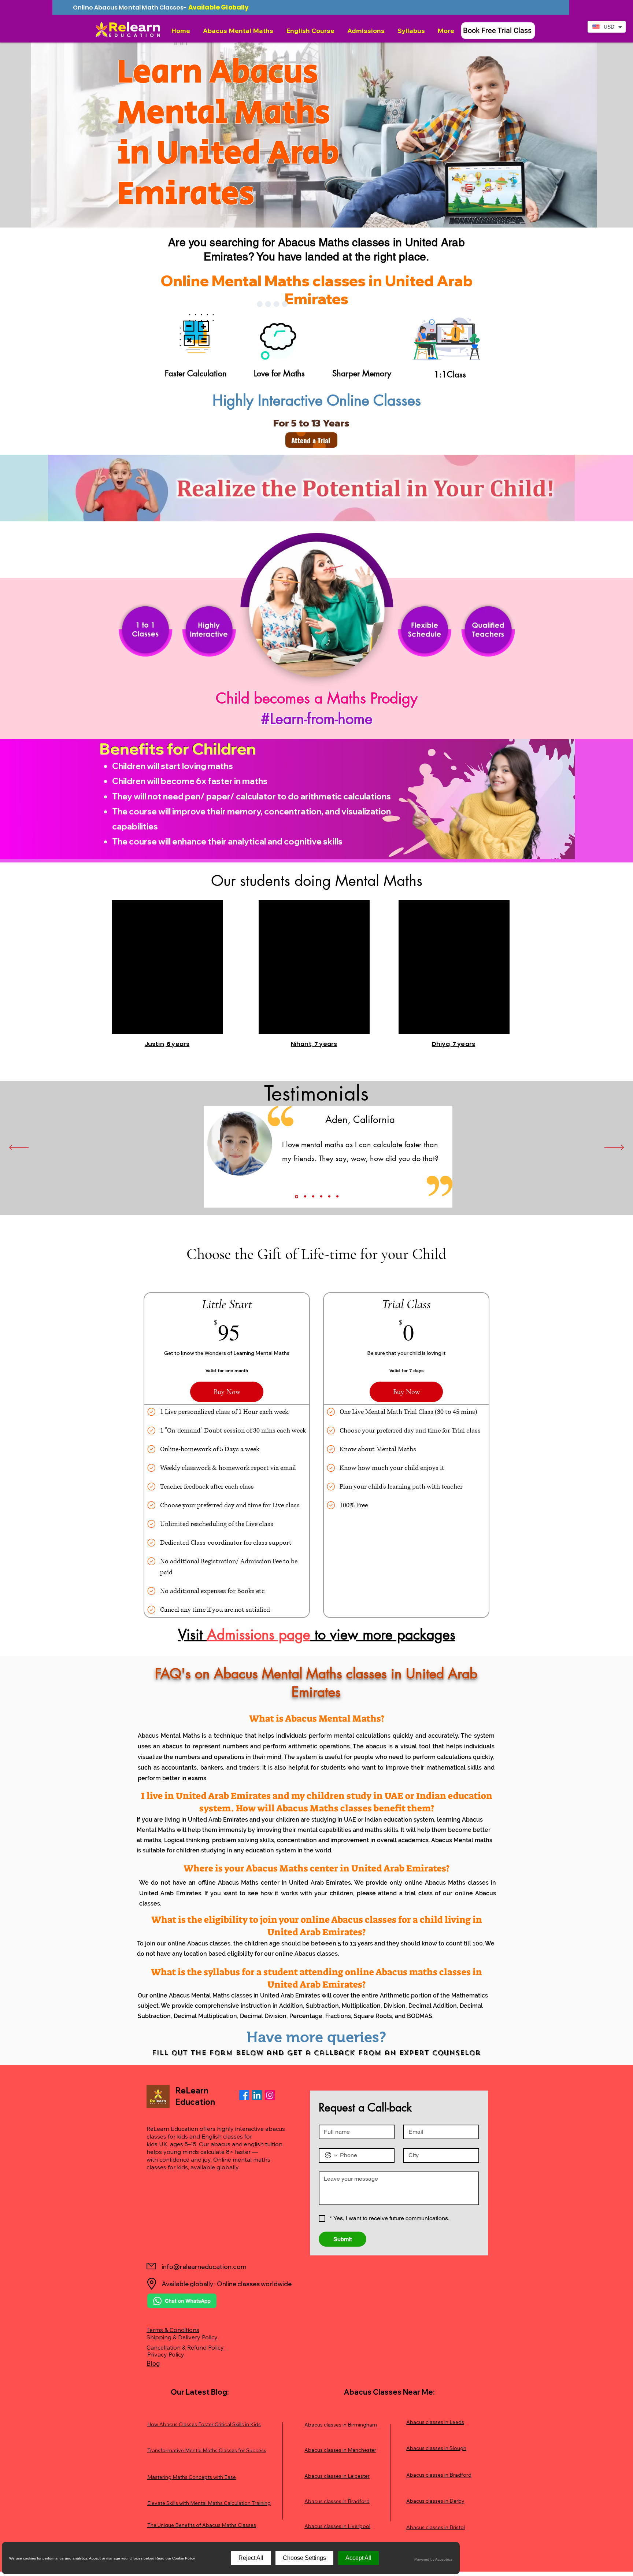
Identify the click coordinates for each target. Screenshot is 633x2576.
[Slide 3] (313, 1197)
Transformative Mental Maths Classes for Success (207, 2450)
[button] (239, 31)
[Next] (614, 1148)
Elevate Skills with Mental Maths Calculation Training (209, 2503)
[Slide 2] (305, 1196)
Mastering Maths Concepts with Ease (192, 2477)
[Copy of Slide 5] (337, 1197)
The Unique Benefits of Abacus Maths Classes (202, 2525)
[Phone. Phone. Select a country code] (331, 2155)
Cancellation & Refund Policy (185, 2347)
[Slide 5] (329, 1197)
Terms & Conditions (173, 2330)
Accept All (358, 2558)
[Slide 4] (321, 1197)
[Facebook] (244, 2095)
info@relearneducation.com (204, 2267)
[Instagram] (270, 2095)
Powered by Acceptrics (433, 2559)
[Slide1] (296, 1197)
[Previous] (19, 1148)
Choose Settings (304, 2558)
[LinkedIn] (257, 2095)
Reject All (251, 2558)
